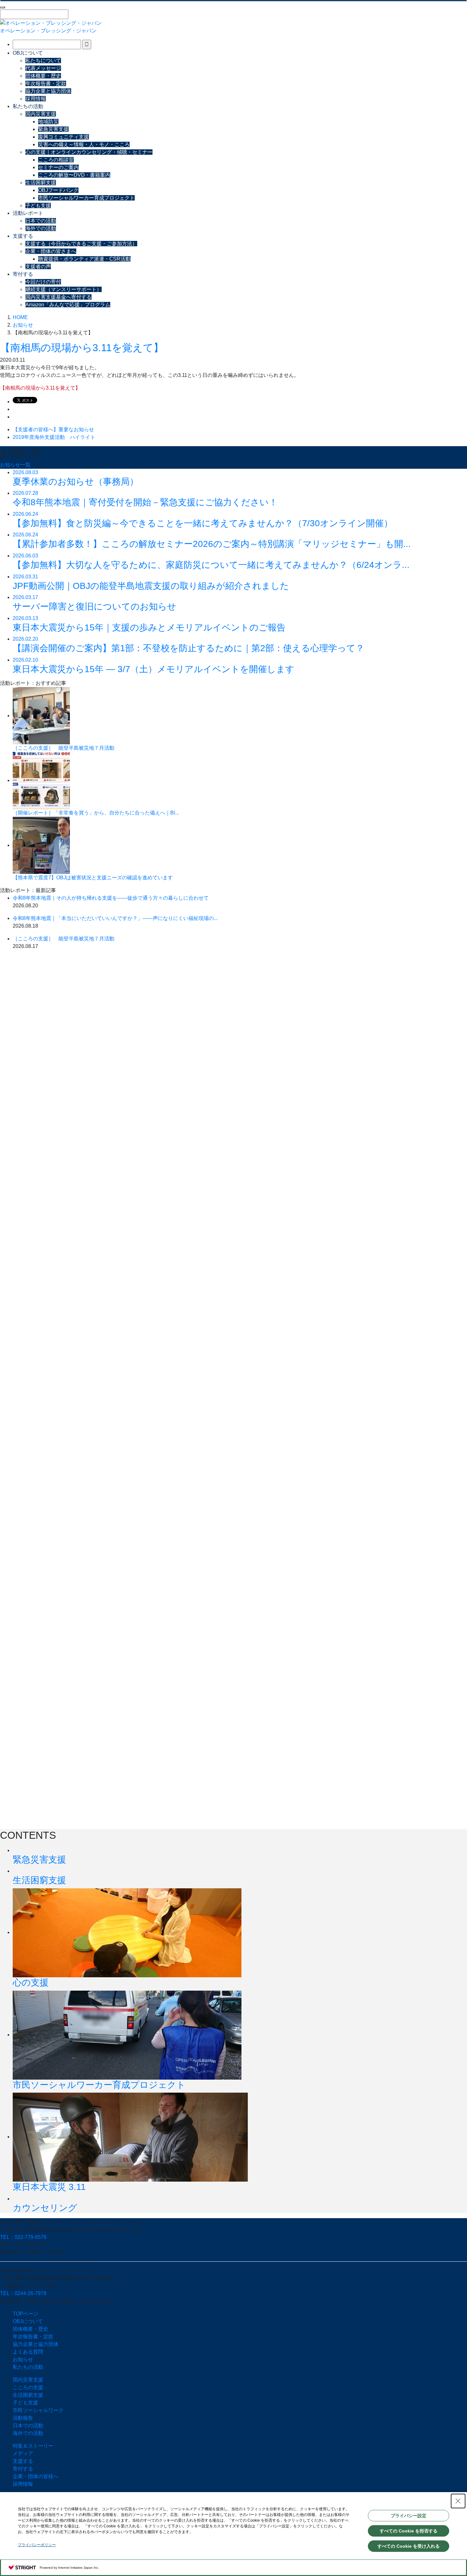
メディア (23, 2453)
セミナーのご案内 (58, 167)
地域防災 (48, 122)
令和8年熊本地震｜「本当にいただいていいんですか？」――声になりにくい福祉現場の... (115, 918)
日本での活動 (41, 221)
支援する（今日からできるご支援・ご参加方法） (81, 244)
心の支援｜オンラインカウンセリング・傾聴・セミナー (89, 152)
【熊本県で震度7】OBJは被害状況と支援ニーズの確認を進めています (93, 878)
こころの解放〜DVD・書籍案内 (74, 175)
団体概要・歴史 (43, 76)
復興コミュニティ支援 (64, 137)
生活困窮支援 (41, 183)
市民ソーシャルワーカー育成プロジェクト (86, 198)
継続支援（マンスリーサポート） (64, 289)
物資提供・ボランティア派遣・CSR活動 (84, 259)
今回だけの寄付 (43, 282)
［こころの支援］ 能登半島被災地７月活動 (64, 748)
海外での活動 (41, 228)
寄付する (23, 274)
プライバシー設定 (409, 2516)
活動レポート (28, 213)
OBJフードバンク (58, 190)
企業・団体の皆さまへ (51, 251)
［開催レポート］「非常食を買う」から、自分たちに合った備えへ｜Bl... (96, 813)
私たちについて (43, 61)
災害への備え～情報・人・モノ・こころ (84, 144)
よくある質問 (28, 2352)
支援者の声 (38, 266)
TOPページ (26, 2314)
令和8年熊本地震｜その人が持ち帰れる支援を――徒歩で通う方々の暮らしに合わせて (111, 898)
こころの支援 (28, 2387)
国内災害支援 (41, 114)
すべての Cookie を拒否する (409, 2531)
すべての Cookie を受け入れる (409, 2546)
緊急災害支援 (53, 129)
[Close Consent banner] (458, 2501)
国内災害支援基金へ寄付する (58, 297)
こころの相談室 (56, 160)
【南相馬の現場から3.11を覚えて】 (82, 348)
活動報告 (23, 2418)
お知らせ (23, 2359)
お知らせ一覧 (15, 465)
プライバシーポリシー (37, 2545)
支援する (23, 236)
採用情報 (36, 99)
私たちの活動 (28, 106)
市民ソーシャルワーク (38, 2410)
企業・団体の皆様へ (36, 2476)
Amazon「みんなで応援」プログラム (68, 305)
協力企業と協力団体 (48, 91)
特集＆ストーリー (33, 2446)
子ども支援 (38, 205)
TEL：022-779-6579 (23, 2237)
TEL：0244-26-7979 (23, 2293)
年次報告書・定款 (46, 83)
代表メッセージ (43, 68)
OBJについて (28, 53)
